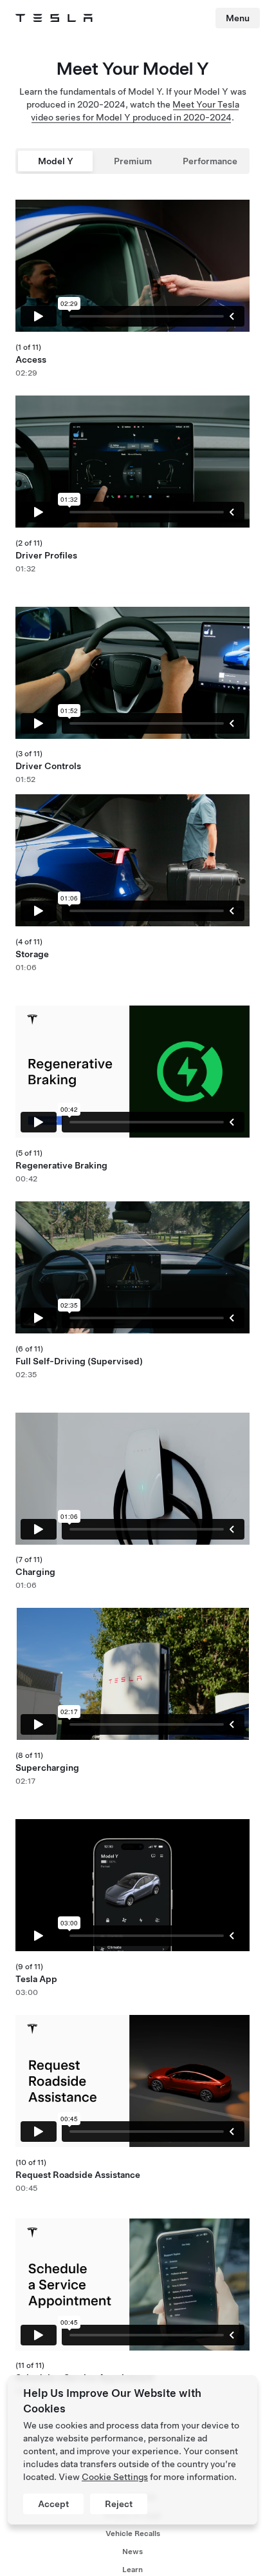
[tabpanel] (132, 1332)
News (132, 2552)
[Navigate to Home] (54, 18)
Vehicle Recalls (133, 2533)
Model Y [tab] (56, 161)
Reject (119, 2504)
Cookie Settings (115, 2477)
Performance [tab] (210, 161)
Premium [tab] (133, 161)
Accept (53, 2504)
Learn (132, 2570)
